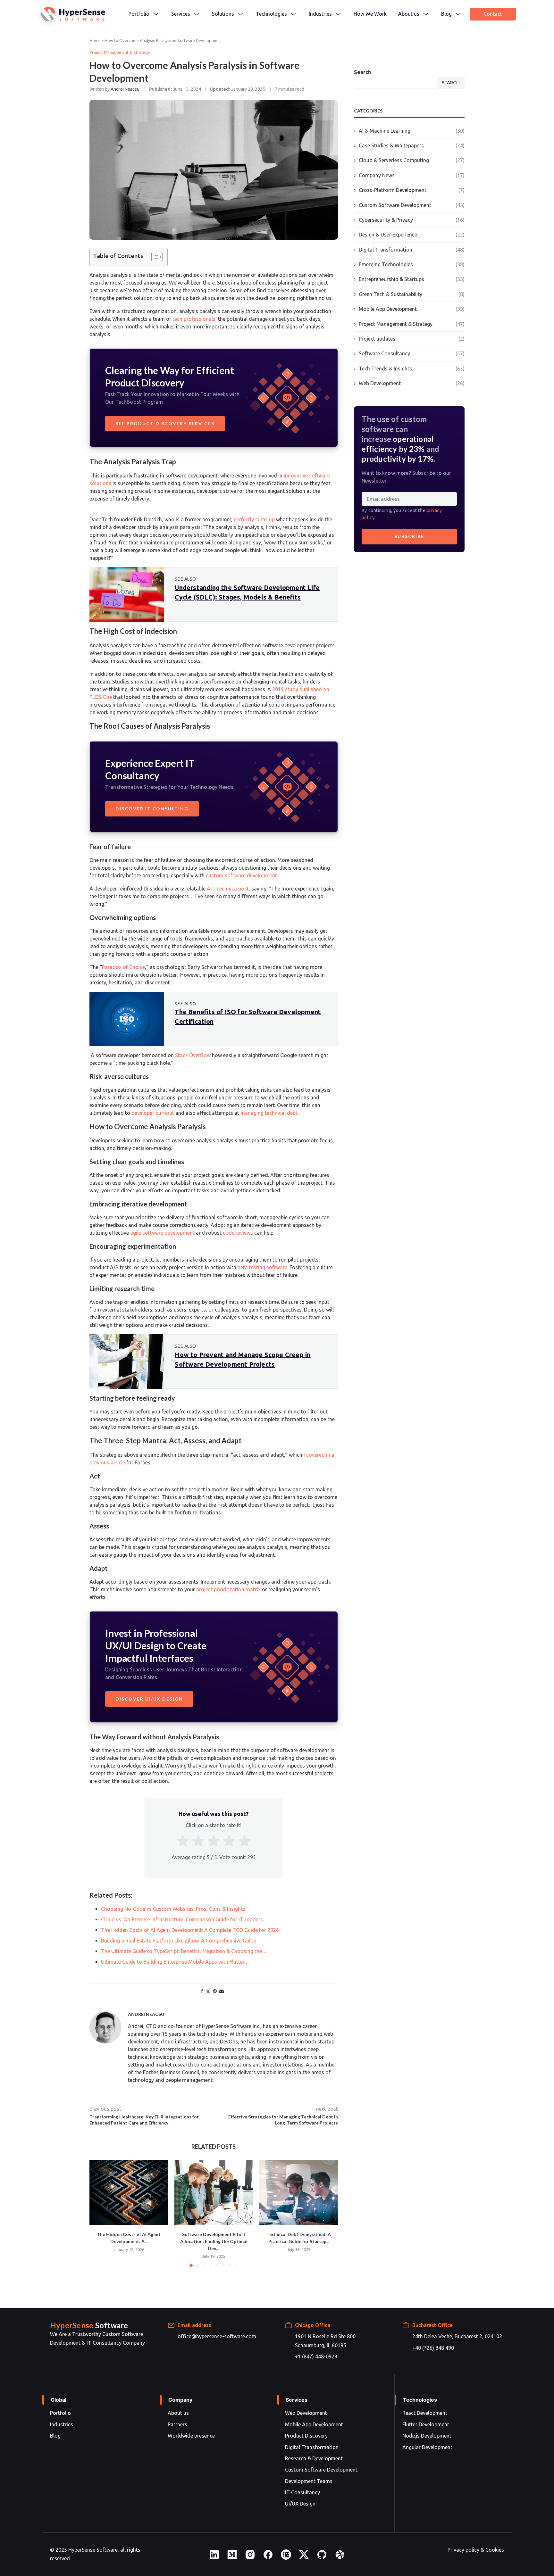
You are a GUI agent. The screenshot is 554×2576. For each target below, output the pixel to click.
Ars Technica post (228, 889)
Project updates (412, 339)
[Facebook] (268, 2558)
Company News (412, 175)
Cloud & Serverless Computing (412, 160)
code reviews (238, 1233)
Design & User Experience (412, 235)
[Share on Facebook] (202, 1991)
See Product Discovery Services (165, 423)
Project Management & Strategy (412, 324)
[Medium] (232, 2558)
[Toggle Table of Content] (154, 257)
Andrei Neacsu (125, 89)
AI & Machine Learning (412, 131)
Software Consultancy (412, 353)
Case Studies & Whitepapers (412, 145)
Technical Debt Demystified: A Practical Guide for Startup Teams (299, 2193)
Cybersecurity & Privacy (412, 220)
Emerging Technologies (412, 264)
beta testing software (262, 1267)
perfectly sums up (254, 519)
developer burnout (153, 1113)
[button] (98, 2213)
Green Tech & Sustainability (412, 294)
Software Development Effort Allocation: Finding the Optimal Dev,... (214, 2241)
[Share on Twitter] (208, 1991)
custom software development (241, 875)
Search (362, 72)
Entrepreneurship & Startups (412, 279)
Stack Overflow (193, 1055)
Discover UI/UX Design (149, 1699)
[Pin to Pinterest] (215, 1991)
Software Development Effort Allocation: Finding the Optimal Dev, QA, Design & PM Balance (214, 2193)
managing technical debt (269, 1113)
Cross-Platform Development (412, 190)
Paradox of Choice (123, 967)
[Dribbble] (340, 2558)
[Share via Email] (222, 1991)
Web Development (412, 383)
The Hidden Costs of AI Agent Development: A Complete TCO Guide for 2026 (129, 2193)
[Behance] (286, 2558)
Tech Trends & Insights (412, 369)
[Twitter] (304, 2558)
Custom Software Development (412, 205)
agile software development (162, 1233)
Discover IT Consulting (152, 809)
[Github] (322, 2558)
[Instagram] (250, 2558)
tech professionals (194, 319)
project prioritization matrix (228, 1589)
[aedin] (214, 2558)
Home (95, 40)
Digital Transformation (412, 250)
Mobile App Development (412, 309)
